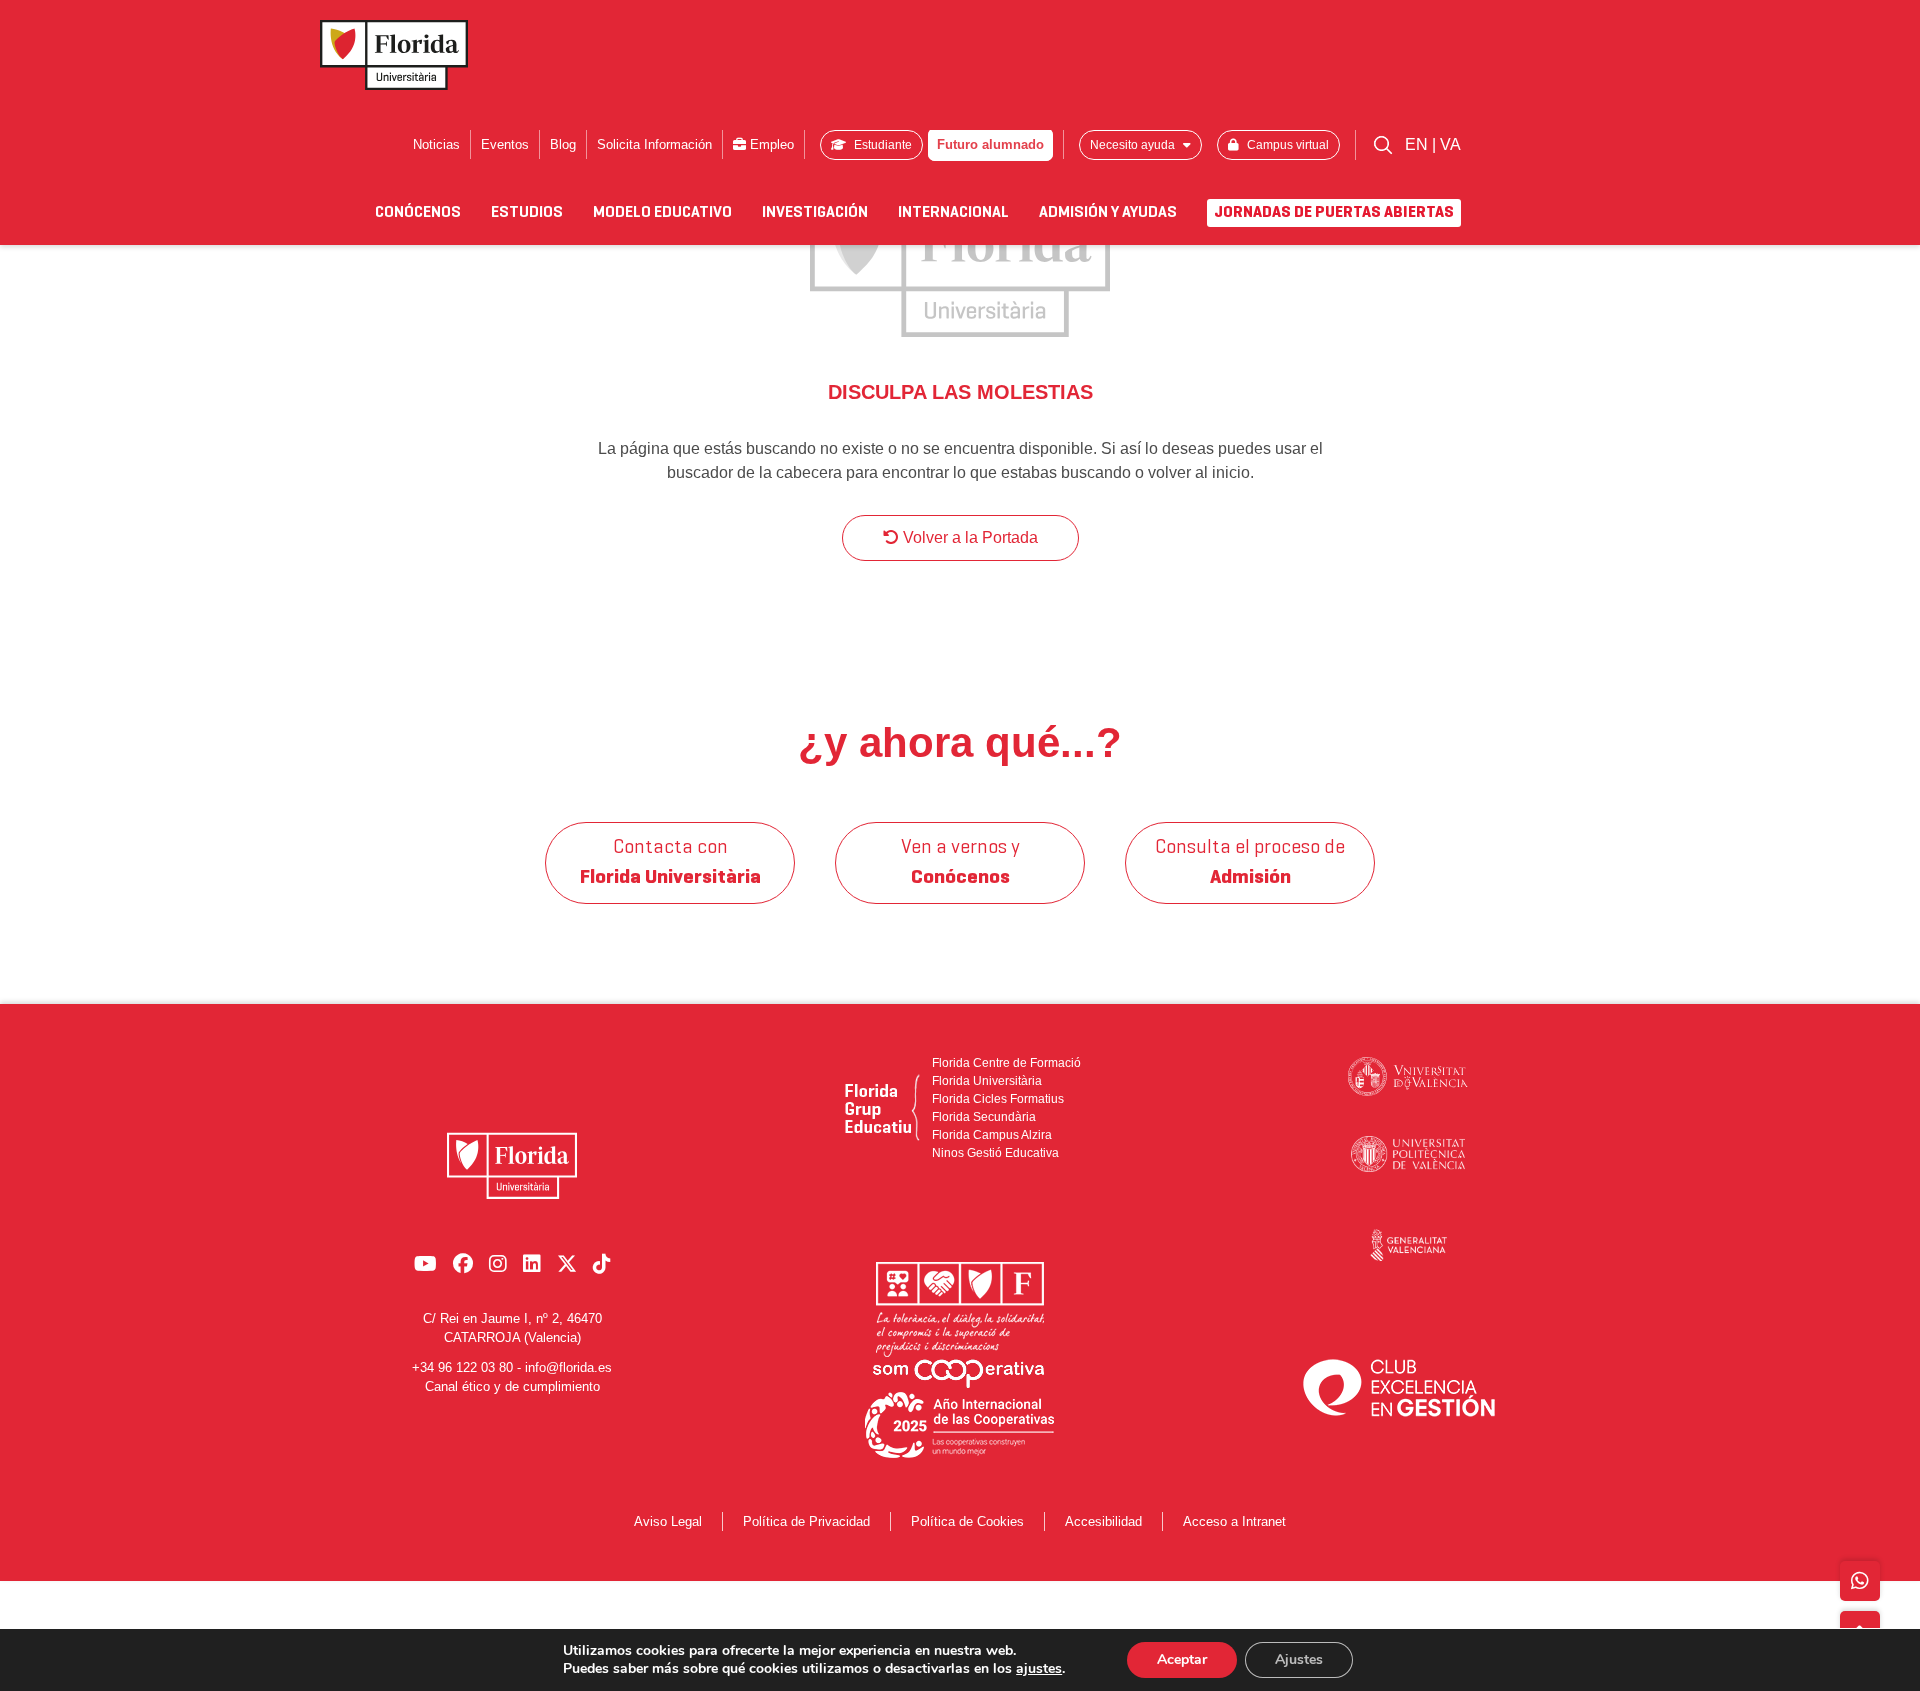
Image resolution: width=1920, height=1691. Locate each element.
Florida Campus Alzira (992, 1135)
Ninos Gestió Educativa (995, 1153)
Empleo (770, 144)
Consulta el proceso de (1250, 863)
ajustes (1039, 1669)
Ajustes (1299, 1659)
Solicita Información (654, 144)
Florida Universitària (987, 1081)
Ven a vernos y (960, 863)
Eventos (505, 144)
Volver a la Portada (968, 537)
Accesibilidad (1103, 1521)
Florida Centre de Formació (1006, 1063)
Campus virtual (1286, 145)
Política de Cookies (967, 1521)
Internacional (953, 213)
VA (1450, 144)
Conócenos (418, 213)
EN (1418, 144)
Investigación (815, 213)
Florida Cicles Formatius (998, 1099)
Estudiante (881, 145)
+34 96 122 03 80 (462, 1367)
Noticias (436, 144)
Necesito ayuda (1134, 145)
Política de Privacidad (806, 1521)
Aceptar (1182, 1659)
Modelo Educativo (662, 213)
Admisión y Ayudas (1108, 213)
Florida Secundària (984, 1117)
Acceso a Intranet (1234, 1521)
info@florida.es (568, 1367)
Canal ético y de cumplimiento (512, 1386)
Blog (563, 144)
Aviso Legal (668, 1521)
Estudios (527, 213)
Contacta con (670, 863)
